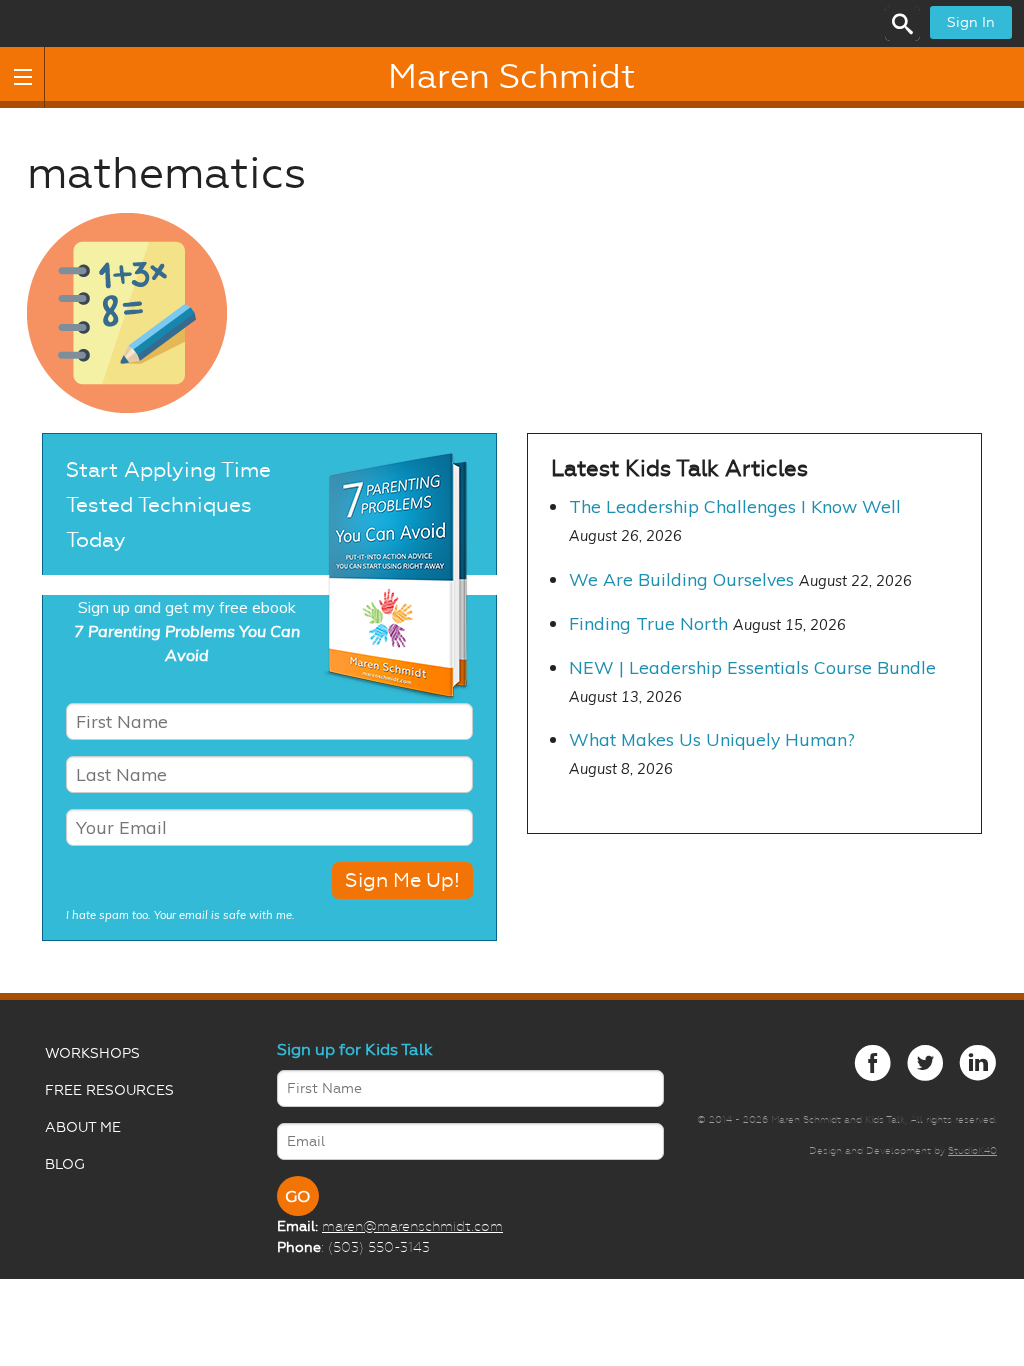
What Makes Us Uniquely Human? (712, 739)
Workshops (92, 1053)
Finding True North (648, 623)
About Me (83, 1127)
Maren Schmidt (512, 77)
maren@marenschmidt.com (412, 1226)
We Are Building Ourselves (681, 579)
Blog (65, 1164)
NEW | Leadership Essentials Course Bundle (752, 667)
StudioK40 (972, 1150)
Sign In (971, 22)
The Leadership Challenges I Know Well (735, 506)
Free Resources (109, 1090)
